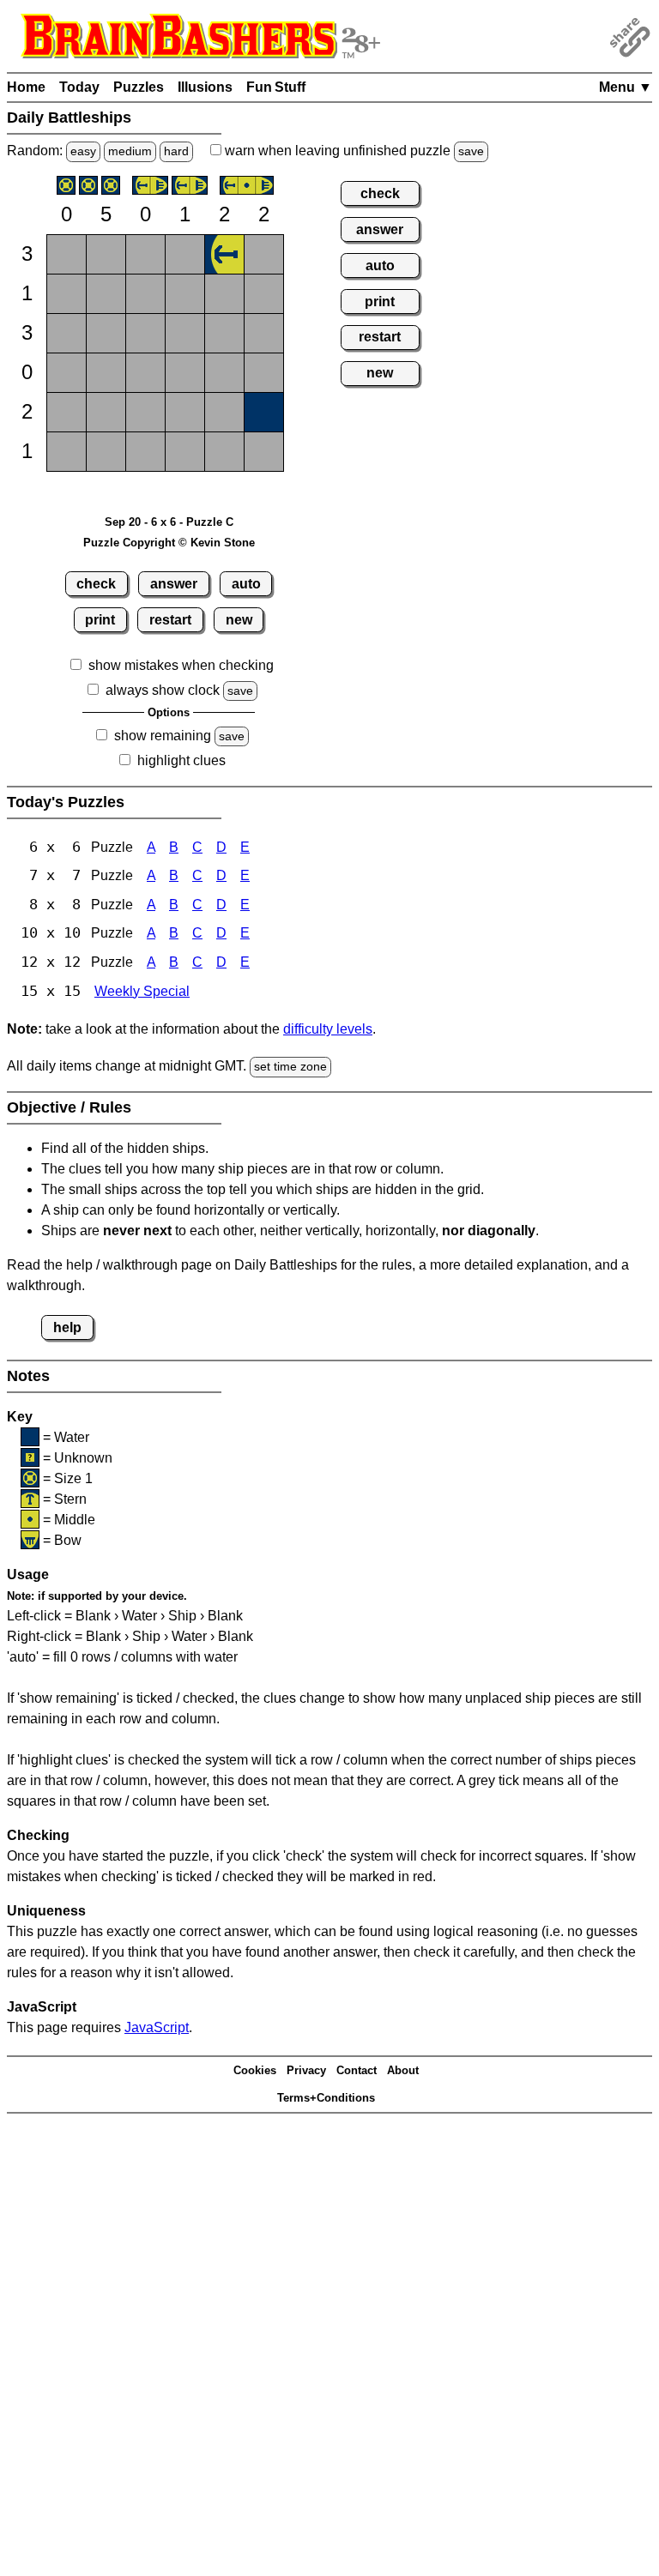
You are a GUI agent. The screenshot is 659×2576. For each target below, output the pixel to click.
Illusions (205, 87)
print (100, 620)
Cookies (255, 2070)
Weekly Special (142, 991)
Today (79, 87)
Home (26, 87)
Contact (357, 2070)
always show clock (163, 690)
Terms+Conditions (326, 2098)
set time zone (290, 1066)
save (471, 151)
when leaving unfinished (353, 151)
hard (176, 151)
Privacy (306, 2070)
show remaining (163, 736)
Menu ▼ (626, 87)
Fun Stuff (276, 87)
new (239, 620)
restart (170, 620)
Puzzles (139, 87)
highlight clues (181, 760)
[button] (67, 254)
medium (130, 151)
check (96, 584)
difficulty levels (328, 1029)
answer (174, 584)
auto (246, 584)
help (67, 1327)
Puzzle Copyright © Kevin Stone (169, 543)
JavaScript (157, 2027)
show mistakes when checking (181, 665)
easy (83, 151)
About (403, 2070)
